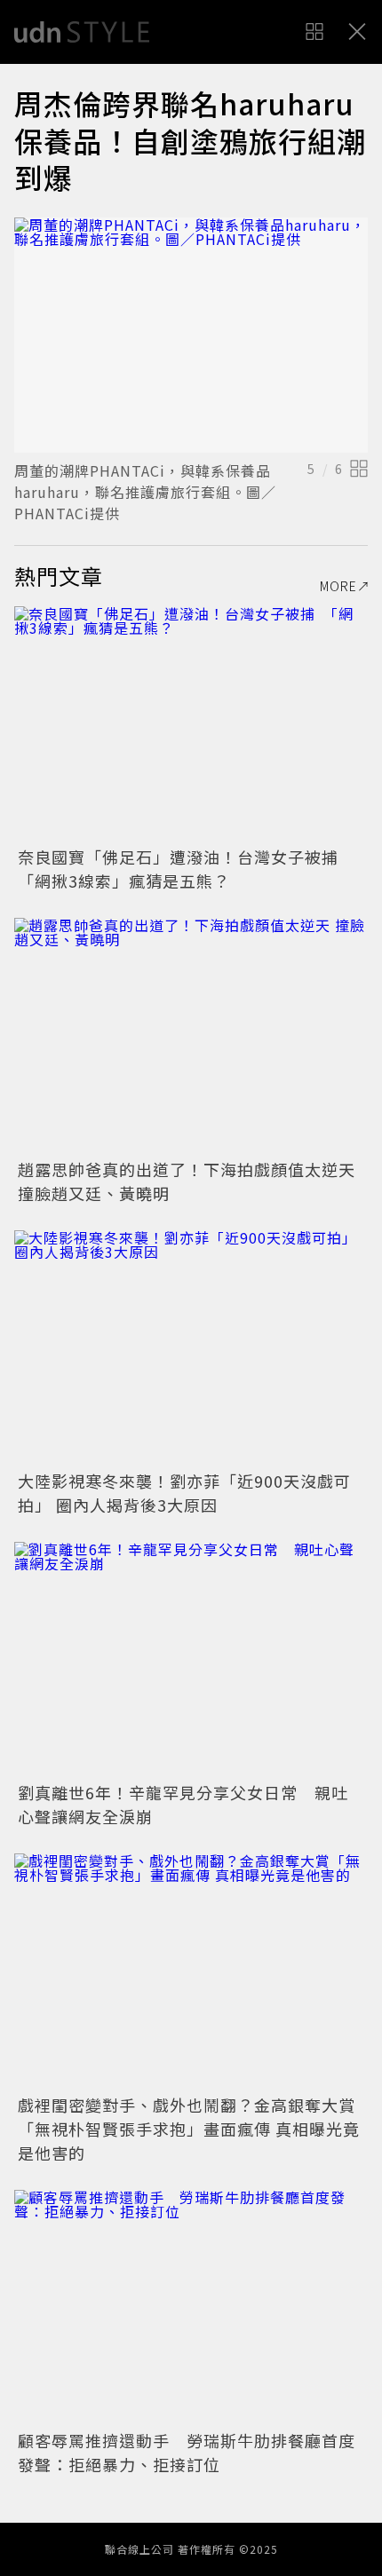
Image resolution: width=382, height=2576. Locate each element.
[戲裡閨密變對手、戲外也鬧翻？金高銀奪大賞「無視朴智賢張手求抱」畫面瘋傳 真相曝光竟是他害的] (191, 1971)
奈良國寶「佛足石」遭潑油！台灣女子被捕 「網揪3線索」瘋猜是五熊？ (187, 869)
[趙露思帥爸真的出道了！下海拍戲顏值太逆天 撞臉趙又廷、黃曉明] (191, 1035)
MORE (338, 586)
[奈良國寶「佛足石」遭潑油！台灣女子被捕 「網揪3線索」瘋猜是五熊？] (191, 724)
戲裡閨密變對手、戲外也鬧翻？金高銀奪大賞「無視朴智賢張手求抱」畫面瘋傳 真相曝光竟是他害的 (189, 2129)
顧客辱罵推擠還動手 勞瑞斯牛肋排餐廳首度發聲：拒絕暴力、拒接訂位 (187, 2452)
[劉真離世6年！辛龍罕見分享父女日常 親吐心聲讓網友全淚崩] (191, 1659)
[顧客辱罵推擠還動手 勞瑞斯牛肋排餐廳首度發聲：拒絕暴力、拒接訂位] (191, 2307)
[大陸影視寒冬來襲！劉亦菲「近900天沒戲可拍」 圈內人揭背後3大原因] (191, 1348)
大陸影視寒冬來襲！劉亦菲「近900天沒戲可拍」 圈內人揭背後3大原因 (184, 1493)
